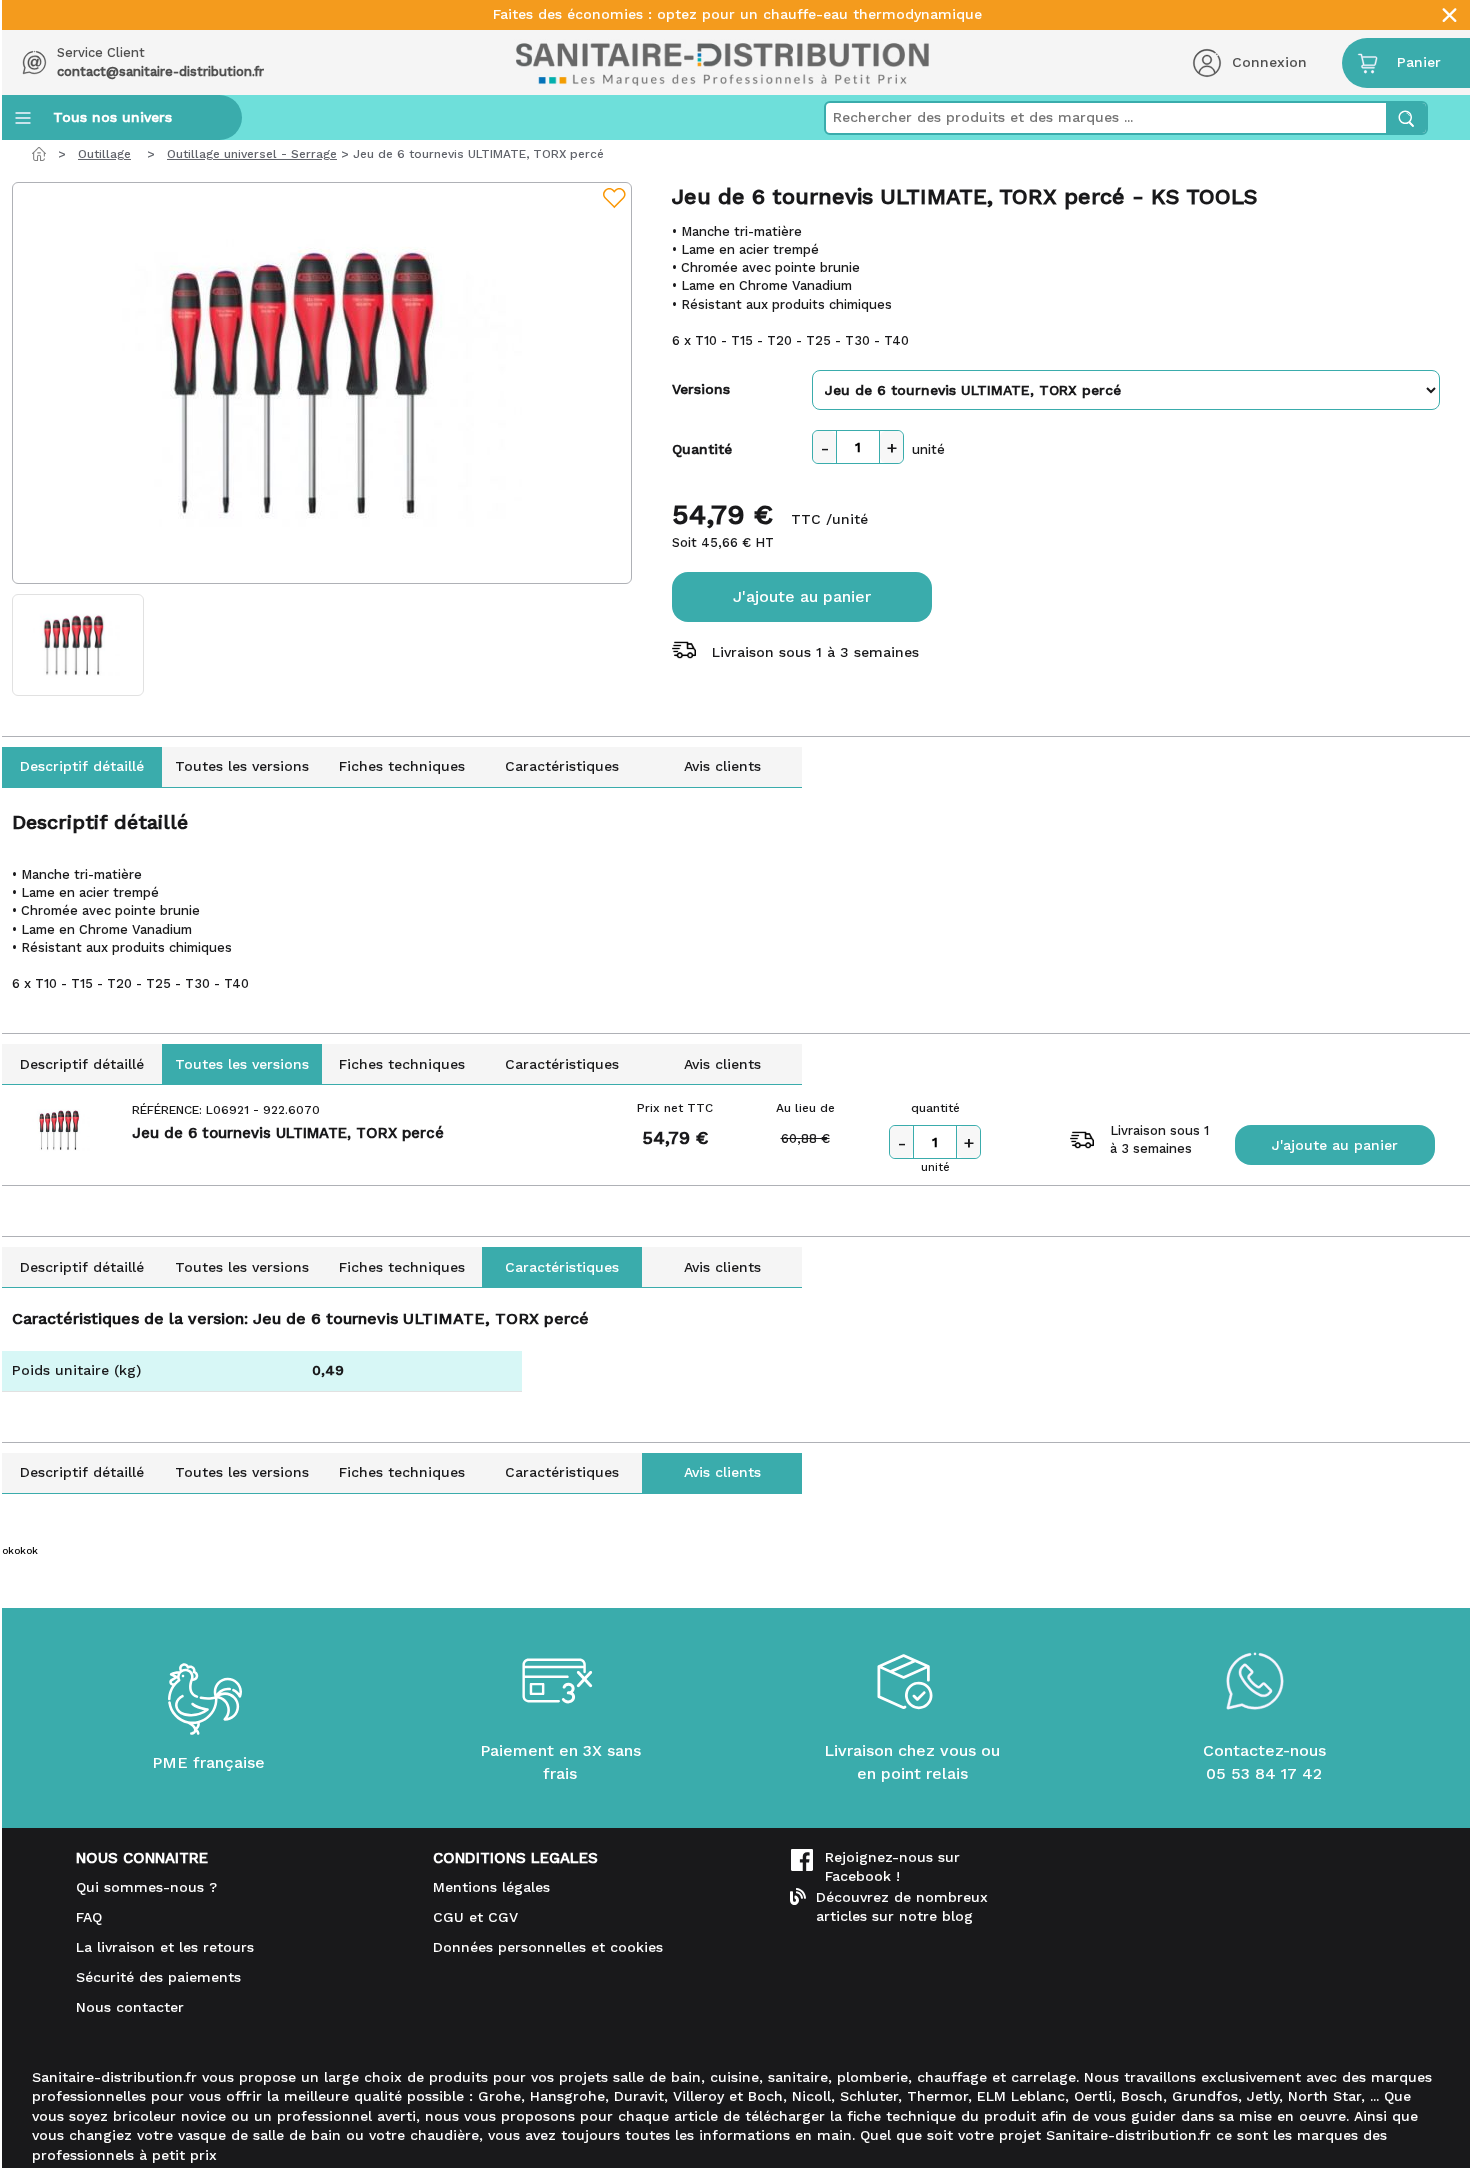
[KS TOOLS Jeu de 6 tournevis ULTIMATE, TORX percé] (322, 383)
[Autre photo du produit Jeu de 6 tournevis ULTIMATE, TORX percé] (78, 645)
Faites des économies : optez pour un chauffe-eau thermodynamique (737, 14)
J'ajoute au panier (802, 596)
